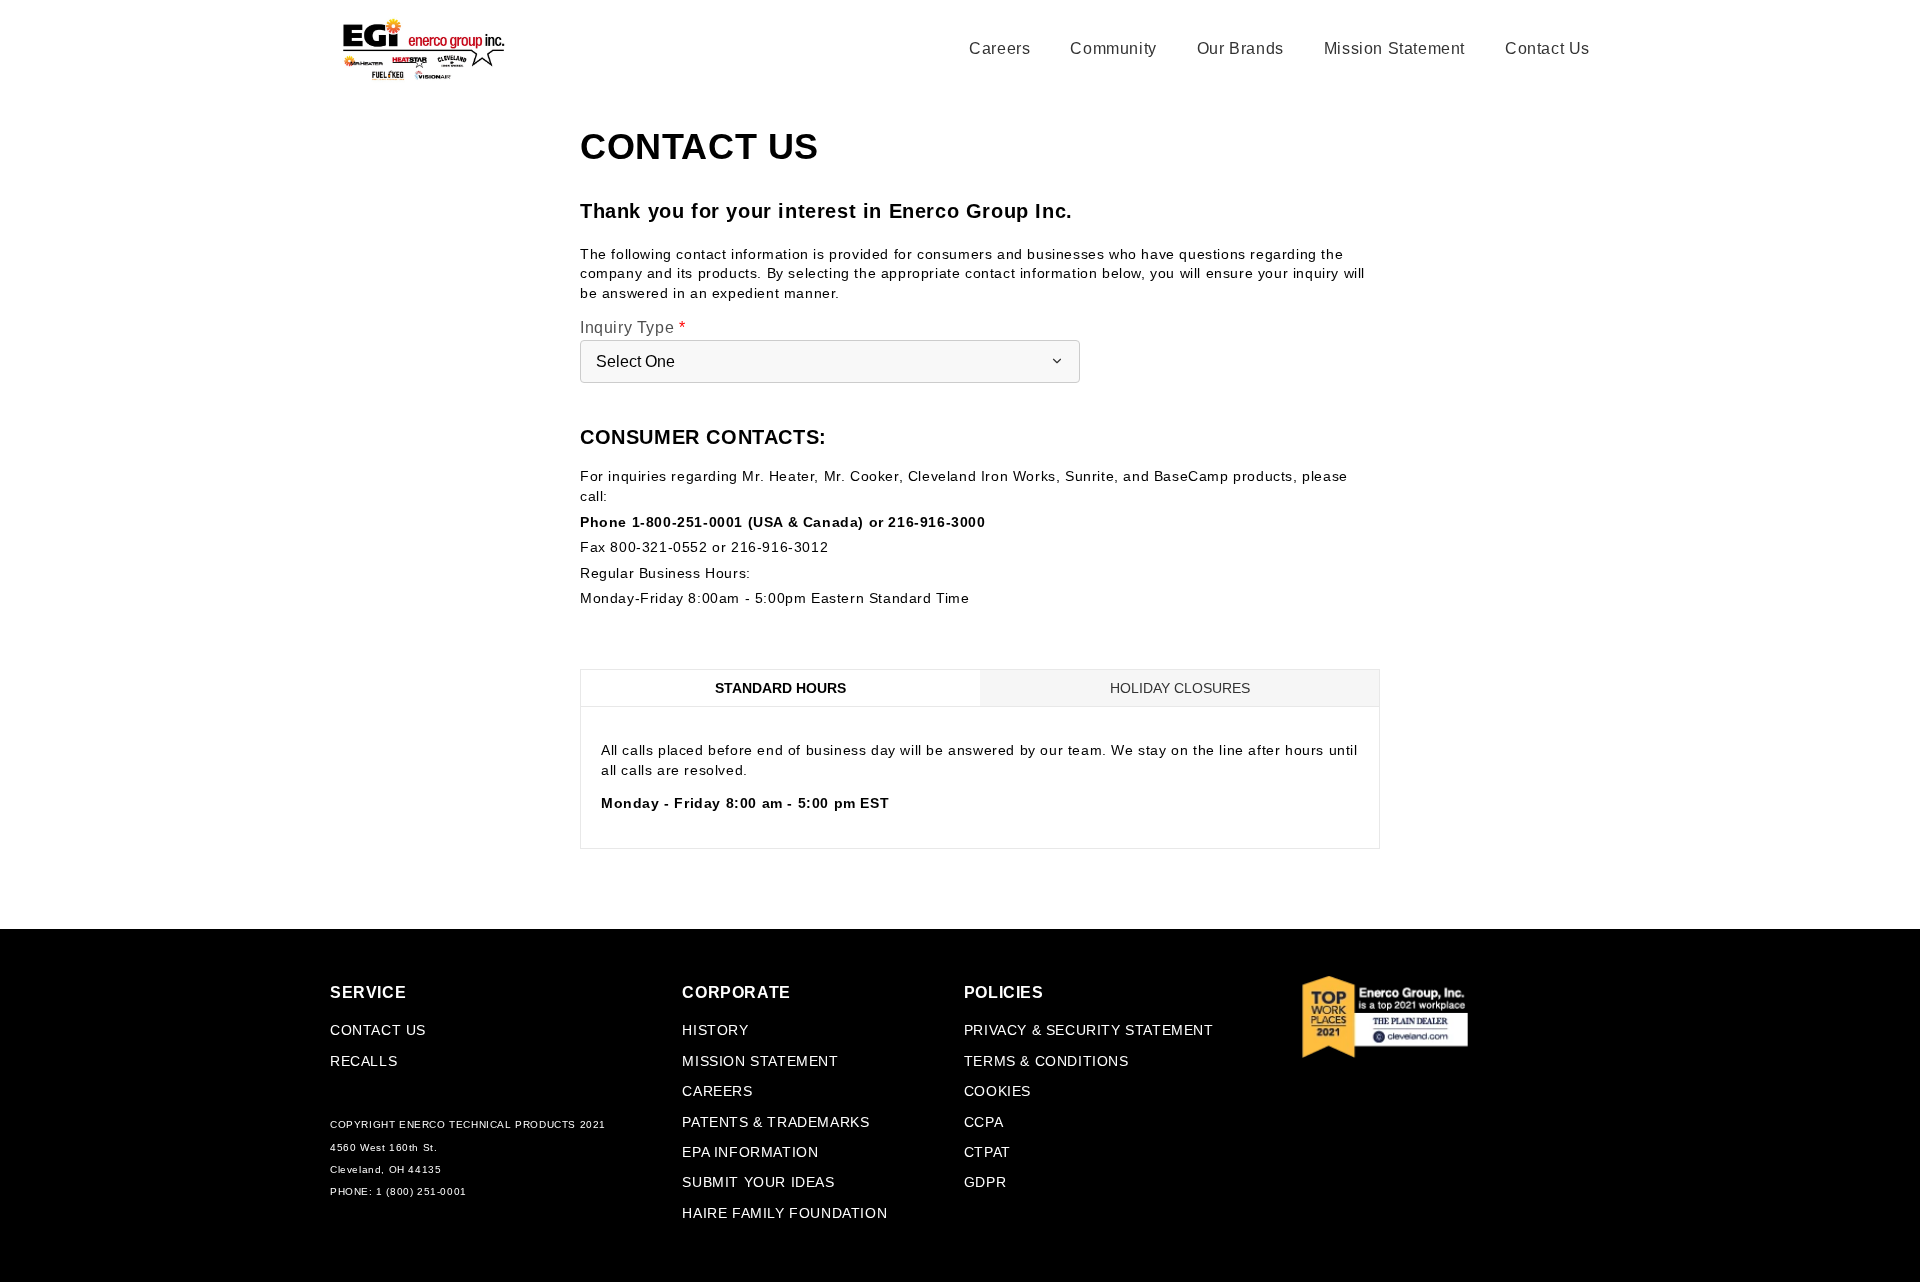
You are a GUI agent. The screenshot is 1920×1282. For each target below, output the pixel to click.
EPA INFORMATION (750, 1152)
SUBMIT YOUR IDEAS (758, 1182)
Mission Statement (1394, 48)
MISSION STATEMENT (760, 1061)
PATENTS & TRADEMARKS (775, 1122)
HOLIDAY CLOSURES (1180, 688)
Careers (999, 48)
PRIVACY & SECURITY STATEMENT (1089, 1030)
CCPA (983, 1122)
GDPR (985, 1182)
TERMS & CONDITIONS (1046, 1061)
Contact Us (1547, 48)
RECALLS (363, 1061)
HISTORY (715, 1030)
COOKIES (997, 1091)
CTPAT (987, 1152)
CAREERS (717, 1091)
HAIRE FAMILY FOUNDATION (784, 1213)
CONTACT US (378, 1030)
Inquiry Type (632, 327)
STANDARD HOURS (780, 688)
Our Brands (1240, 48)
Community (1113, 48)
